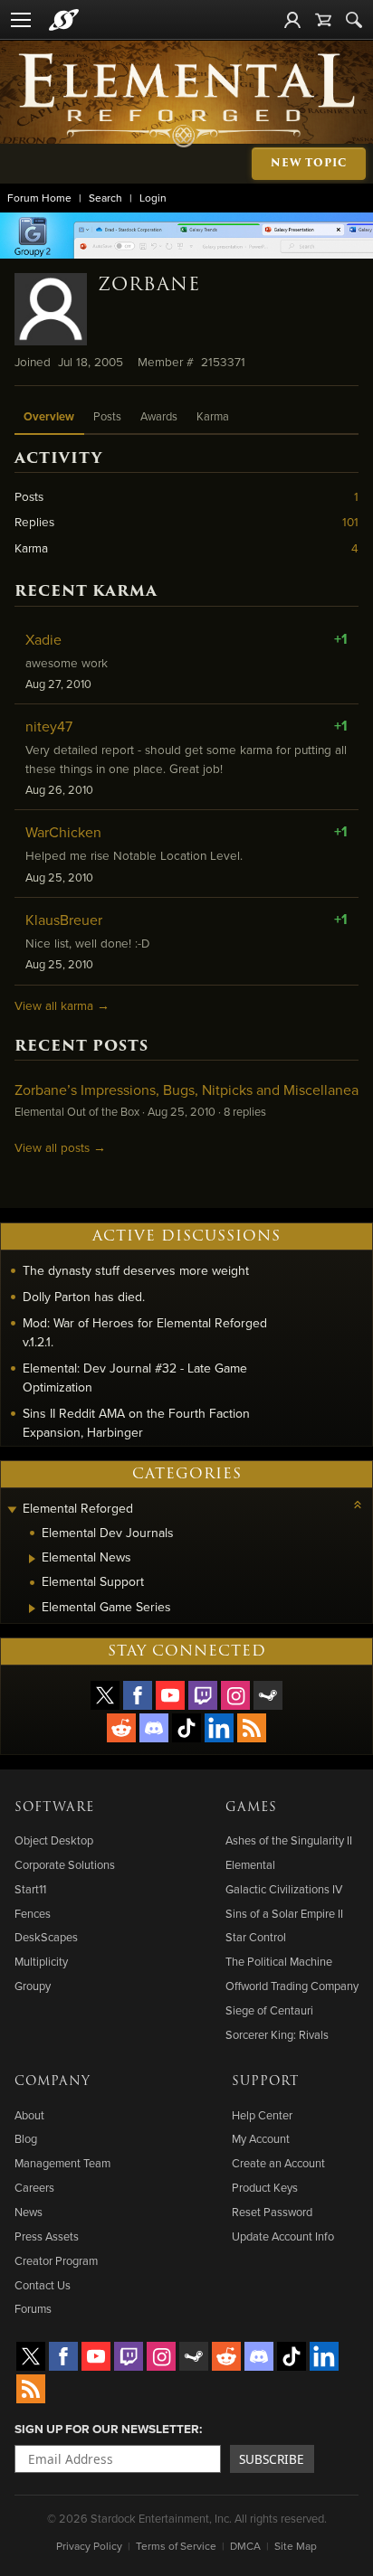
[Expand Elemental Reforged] (12, 1510)
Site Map (296, 2546)
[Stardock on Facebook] (138, 1695)
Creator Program (56, 2260)
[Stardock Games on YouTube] (170, 1695)
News (29, 2212)
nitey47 (49, 726)
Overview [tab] (49, 416)
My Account (261, 2138)
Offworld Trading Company (292, 1986)
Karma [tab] (213, 416)
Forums (33, 2308)
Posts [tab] (107, 416)
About (29, 2115)
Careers (34, 2187)
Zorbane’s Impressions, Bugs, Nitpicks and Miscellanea (186, 1090)
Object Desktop (54, 1840)
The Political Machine (279, 1961)
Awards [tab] (159, 416)
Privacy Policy (89, 2546)
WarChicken (63, 832)
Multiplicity (41, 1961)
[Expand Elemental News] (32, 1559)
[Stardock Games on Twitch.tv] (203, 1695)
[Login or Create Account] (292, 20)
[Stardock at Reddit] (121, 1728)
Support (265, 2081)
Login (153, 198)
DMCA (245, 2546)
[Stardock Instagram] (235, 1695)
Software (54, 1807)
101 (350, 521)
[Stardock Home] (64, 20)
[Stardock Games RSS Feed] (252, 1728)
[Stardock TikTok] (186, 1728)
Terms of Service (176, 2546)
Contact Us (43, 2285)
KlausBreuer (64, 920)
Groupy (33, 1986)
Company (53, 2081)
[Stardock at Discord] (154, 1728)
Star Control (256, 1937)
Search (105, 198)
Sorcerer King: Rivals (277, 2034)
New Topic (309, 163)
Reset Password (272, 2212)
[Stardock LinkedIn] (219, 1728)
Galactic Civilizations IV (284, 1889)
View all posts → (60, 1147)
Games (251, 1807)
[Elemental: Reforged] (187, 99)
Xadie (43, 639)
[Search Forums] (354, 20)
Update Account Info (283, 2236)
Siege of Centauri (269, 2010)
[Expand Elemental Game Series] (32, 1609)
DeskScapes (46, 1937)
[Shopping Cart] (323, 20)
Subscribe (272, 2459)
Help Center (262, 2115)
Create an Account (278, 2163)
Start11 (30, 1889)
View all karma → (62, 1005)
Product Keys (265, 2187)
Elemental (250, 1864)
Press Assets (47, 2236)
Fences (33, 1913)
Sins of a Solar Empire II (284, 1913)
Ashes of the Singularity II (289, 1840)
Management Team (62, 2163)
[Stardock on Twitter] (105, 1695)
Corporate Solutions (65, 1864)
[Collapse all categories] (358, 1505)
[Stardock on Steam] (268, 1695)
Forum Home (39, 198)
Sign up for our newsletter (107, 2429)
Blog (26, 2138)
